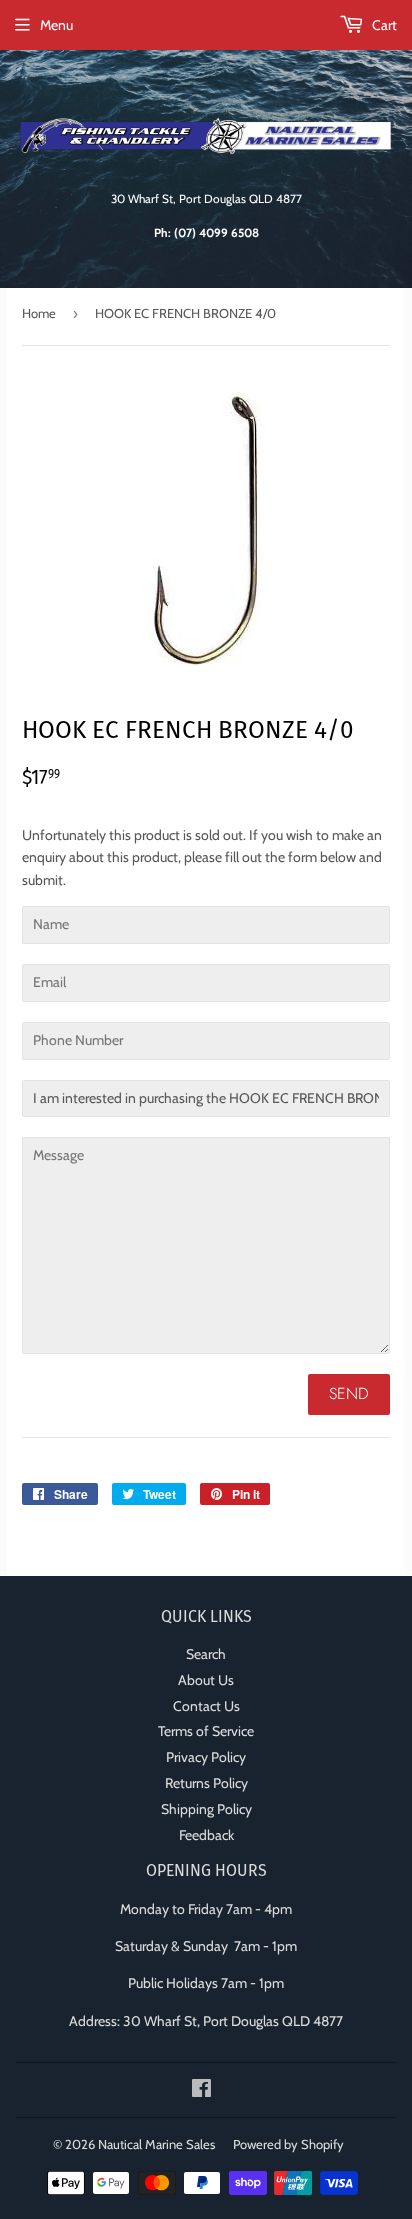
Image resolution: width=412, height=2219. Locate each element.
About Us (206, 1680)
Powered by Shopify (288, 2144)
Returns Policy (206, 1783)
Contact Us (206, 1706)
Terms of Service (206, 1731)
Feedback (206, 1835)
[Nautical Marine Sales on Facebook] (201, 2091)
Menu (56, 25)
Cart (383, 25)
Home (39, 313)
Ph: (206, 233)
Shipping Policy (206, 1809)
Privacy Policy (206, 1757)
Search (206, 1654)
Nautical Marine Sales (156, 2144)
